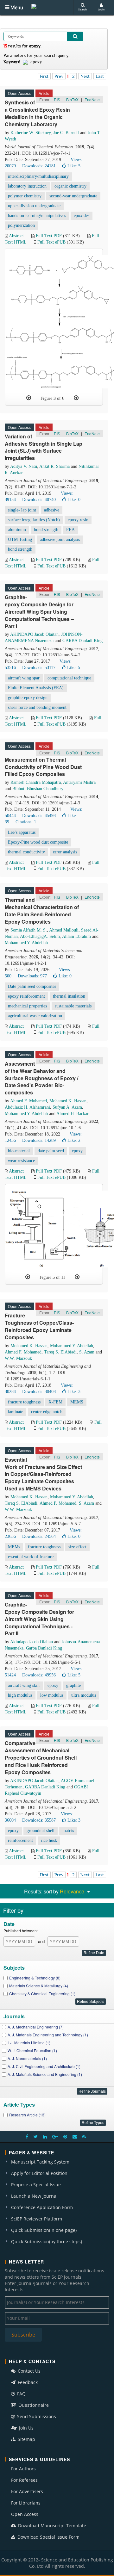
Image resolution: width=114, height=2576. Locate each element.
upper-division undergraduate (34, 206)
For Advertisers (27, 2491)
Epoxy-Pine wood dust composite (38, 842)
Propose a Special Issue (36, 2185)
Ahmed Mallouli (64, 930)
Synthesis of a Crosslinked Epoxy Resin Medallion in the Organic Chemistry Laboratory (37, 113)
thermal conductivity (26, 852)
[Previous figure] (29, 398)
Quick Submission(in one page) (44, 2230)
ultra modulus (84, 1695)
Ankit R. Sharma (54, 466)
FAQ (21, 2394)
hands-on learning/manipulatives (37, 216)
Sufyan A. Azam (67, 1107)
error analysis (65, 852)
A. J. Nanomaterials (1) (27, 2058)
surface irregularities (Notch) (34, 520)
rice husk (49, 1840)
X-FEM (55, 1402)
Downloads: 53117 (39, 668)
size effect (77, 1547)
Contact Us (28, 2371)
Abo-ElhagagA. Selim (40, 936)
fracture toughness (24, 1402)
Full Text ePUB (51, 242)
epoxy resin (78, 520)
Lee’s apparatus (22, 832)
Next (85, 76)
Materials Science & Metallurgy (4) (39, 1986)
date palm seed (51, 1151)
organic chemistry (70, 186)
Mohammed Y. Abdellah (26, 943)
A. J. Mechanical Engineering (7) (36, 2027)
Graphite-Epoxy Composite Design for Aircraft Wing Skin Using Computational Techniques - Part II (39, 1619)
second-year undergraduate (73, 196)
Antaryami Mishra (79, 782)
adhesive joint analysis (60, 539)
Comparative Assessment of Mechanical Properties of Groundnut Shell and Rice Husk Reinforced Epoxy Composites (41, 1757)
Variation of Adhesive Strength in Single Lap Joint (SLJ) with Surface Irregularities (44, 447)
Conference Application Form (42, 2207)
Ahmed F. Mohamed (28, 1101)
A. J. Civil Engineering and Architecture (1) (44, 2066)
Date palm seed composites (32, 986)
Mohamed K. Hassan (68, 1101)
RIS (57, 99)
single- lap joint (22, 510)
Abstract (16, 236)
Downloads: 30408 (39, 1392)
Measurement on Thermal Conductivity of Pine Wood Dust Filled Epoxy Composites (43, 767)
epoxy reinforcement (26, 996)
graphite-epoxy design (28, 698)
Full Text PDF (49, 236)
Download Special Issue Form (48, 2537)
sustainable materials (73, 1006)
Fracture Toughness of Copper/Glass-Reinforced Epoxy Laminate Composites (39, 1326)
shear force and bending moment (37, 707)
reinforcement (20, 1840)
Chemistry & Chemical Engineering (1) (42, 1994)
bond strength (46, 530)
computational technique (69, 678)
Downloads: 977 (32, 976)
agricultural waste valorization (35, 1016)
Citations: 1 (26, 822)
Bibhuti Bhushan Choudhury (38, 789)
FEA (70, 530)
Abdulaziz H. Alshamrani (27, 1107)
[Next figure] (76, 398)
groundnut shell (41, 1831)
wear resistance (21, 1161)
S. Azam (87, 1352)
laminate (16, 1412)
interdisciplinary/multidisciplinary (38, 176)
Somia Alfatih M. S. (29, 930)
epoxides (82, 216)
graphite (73, 1685)
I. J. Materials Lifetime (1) (29, 2043)
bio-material (19, 1151)
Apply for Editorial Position (39, 2173)
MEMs (14, 1547)
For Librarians (26, 2503)
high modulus (20, 1695)
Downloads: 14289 (39, 1140)
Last (100, 76)
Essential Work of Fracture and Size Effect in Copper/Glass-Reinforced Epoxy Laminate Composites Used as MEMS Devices (43, 1474)
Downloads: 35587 (39, 1820)
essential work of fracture (31, 1557)
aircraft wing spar (24, 678)
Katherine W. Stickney (31, 133)
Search (82, 9)
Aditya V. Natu (24, 466)
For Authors (23, 2469)
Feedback (27, 2382)
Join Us (26, 2428)
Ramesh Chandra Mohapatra (36, 782)
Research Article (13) (27, 2115)
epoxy (77, 1151)
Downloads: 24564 (39, 1536)
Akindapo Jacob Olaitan (32, 1642)
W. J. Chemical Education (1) (32, 2050)
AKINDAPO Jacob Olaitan (34, 634)
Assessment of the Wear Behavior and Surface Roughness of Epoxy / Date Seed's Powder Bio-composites (41, 1078)
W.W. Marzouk (18, 1358)
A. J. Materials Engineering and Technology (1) (48, 2035)
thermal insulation (69, 996)
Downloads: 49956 (39, 1675)
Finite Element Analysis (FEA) (36, 688)
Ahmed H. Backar (73, 1114)
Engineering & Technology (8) (35, 1978)
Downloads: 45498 (39, 816)
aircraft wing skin (24, 1685)
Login (101, 9)
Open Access (25, 2514)
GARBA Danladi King (82, 641)
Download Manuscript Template (51, 2526)
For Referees (24, 2480)
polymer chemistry (25, 196)
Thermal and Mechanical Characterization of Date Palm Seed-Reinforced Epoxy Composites (42, 911)
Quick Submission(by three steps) (47, 2242)
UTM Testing (20, 539)
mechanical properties (27, 1006)
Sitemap (26, 2439)
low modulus (52, 1695)
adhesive (52, 510)
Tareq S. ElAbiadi (60, 1352)
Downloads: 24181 (39, 166)
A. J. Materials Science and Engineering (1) (45, 2074)
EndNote (92, 99)
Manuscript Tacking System (40, 2162)
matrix (68, 1831)
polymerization (21, 225)
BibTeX (72, 99)
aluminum (17, 530)
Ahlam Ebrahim (76, 936)
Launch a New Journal (34, 2196)
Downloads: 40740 (39, 500)
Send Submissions (36, 2416)
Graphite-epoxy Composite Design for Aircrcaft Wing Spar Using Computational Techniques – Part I (39, 611)
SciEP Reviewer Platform (37, 2219)
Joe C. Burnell (66, 133)
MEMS (77, 1402)
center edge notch (47, 1412)
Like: (74, 166)
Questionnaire (33, 2405)
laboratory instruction (27, 186)
